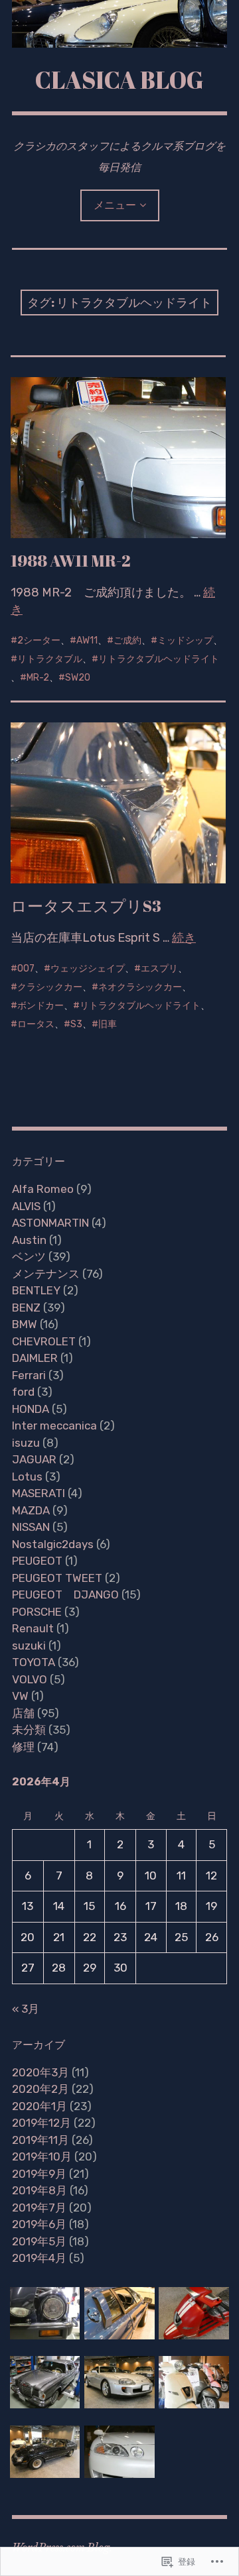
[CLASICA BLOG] (119, 24)
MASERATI (39, 1493)
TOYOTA (34, 1662)
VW (20, 1696)
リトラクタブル (50, 659)
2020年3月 (40, 2072)
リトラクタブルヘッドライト (159, 659)
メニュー (115, 205)
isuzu (26, 1443)
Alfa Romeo (43, 1189)
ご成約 (127, 641)
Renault (33, 1628)
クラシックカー (50, 987)
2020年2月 (40, 2089)
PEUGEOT (37, 1561)
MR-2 (38, 678)
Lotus (27, 1477)
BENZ (26, 1308)
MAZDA (31, 1510)
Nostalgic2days (53, 1544)
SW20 (78, 678)
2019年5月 (39, 2241)
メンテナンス (46, 1274)
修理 (23, 1747)
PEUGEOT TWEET (57, 1578)
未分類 (29, 1730)
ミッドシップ (185, 641)
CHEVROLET (44, 1341)
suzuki (29, 1646)
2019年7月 (39, 2208)
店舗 (23, 1713)
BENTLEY (36, 1290)
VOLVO (30, 1679)
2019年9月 (39, 2174)
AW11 (87, 641)
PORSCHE (37, 1612)
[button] (45, 2313)
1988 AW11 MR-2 (71, 561)
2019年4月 (39, 2258)
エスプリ (159, 969)
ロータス (36, 1024)
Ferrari (29, 1375)
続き (184, 938)
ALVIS (26, 1206)
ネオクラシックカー (140, 987)
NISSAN (31, 1527)
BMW (25, 1324)
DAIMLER (35, 1358)
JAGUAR (34, 1459)
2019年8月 (40, 2190)
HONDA (31, 1409)
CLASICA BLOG (119, 80)
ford (23, 1392)
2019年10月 (42, 2156)
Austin (29, 1240)
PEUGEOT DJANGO (65, 1595)
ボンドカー (40, 1006)
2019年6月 (39, 2224)
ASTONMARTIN (50, 1223)
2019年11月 (40, 2140)
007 (26, 969)
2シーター (39, 641)
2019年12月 (41, 2123)
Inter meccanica (54, 1426)
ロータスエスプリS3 (86, 906)
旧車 (108, 1024)
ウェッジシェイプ (88, 969)
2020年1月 (40, 2106)
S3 (76, 1024)
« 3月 (26, 2009)
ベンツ (29, 1257)
